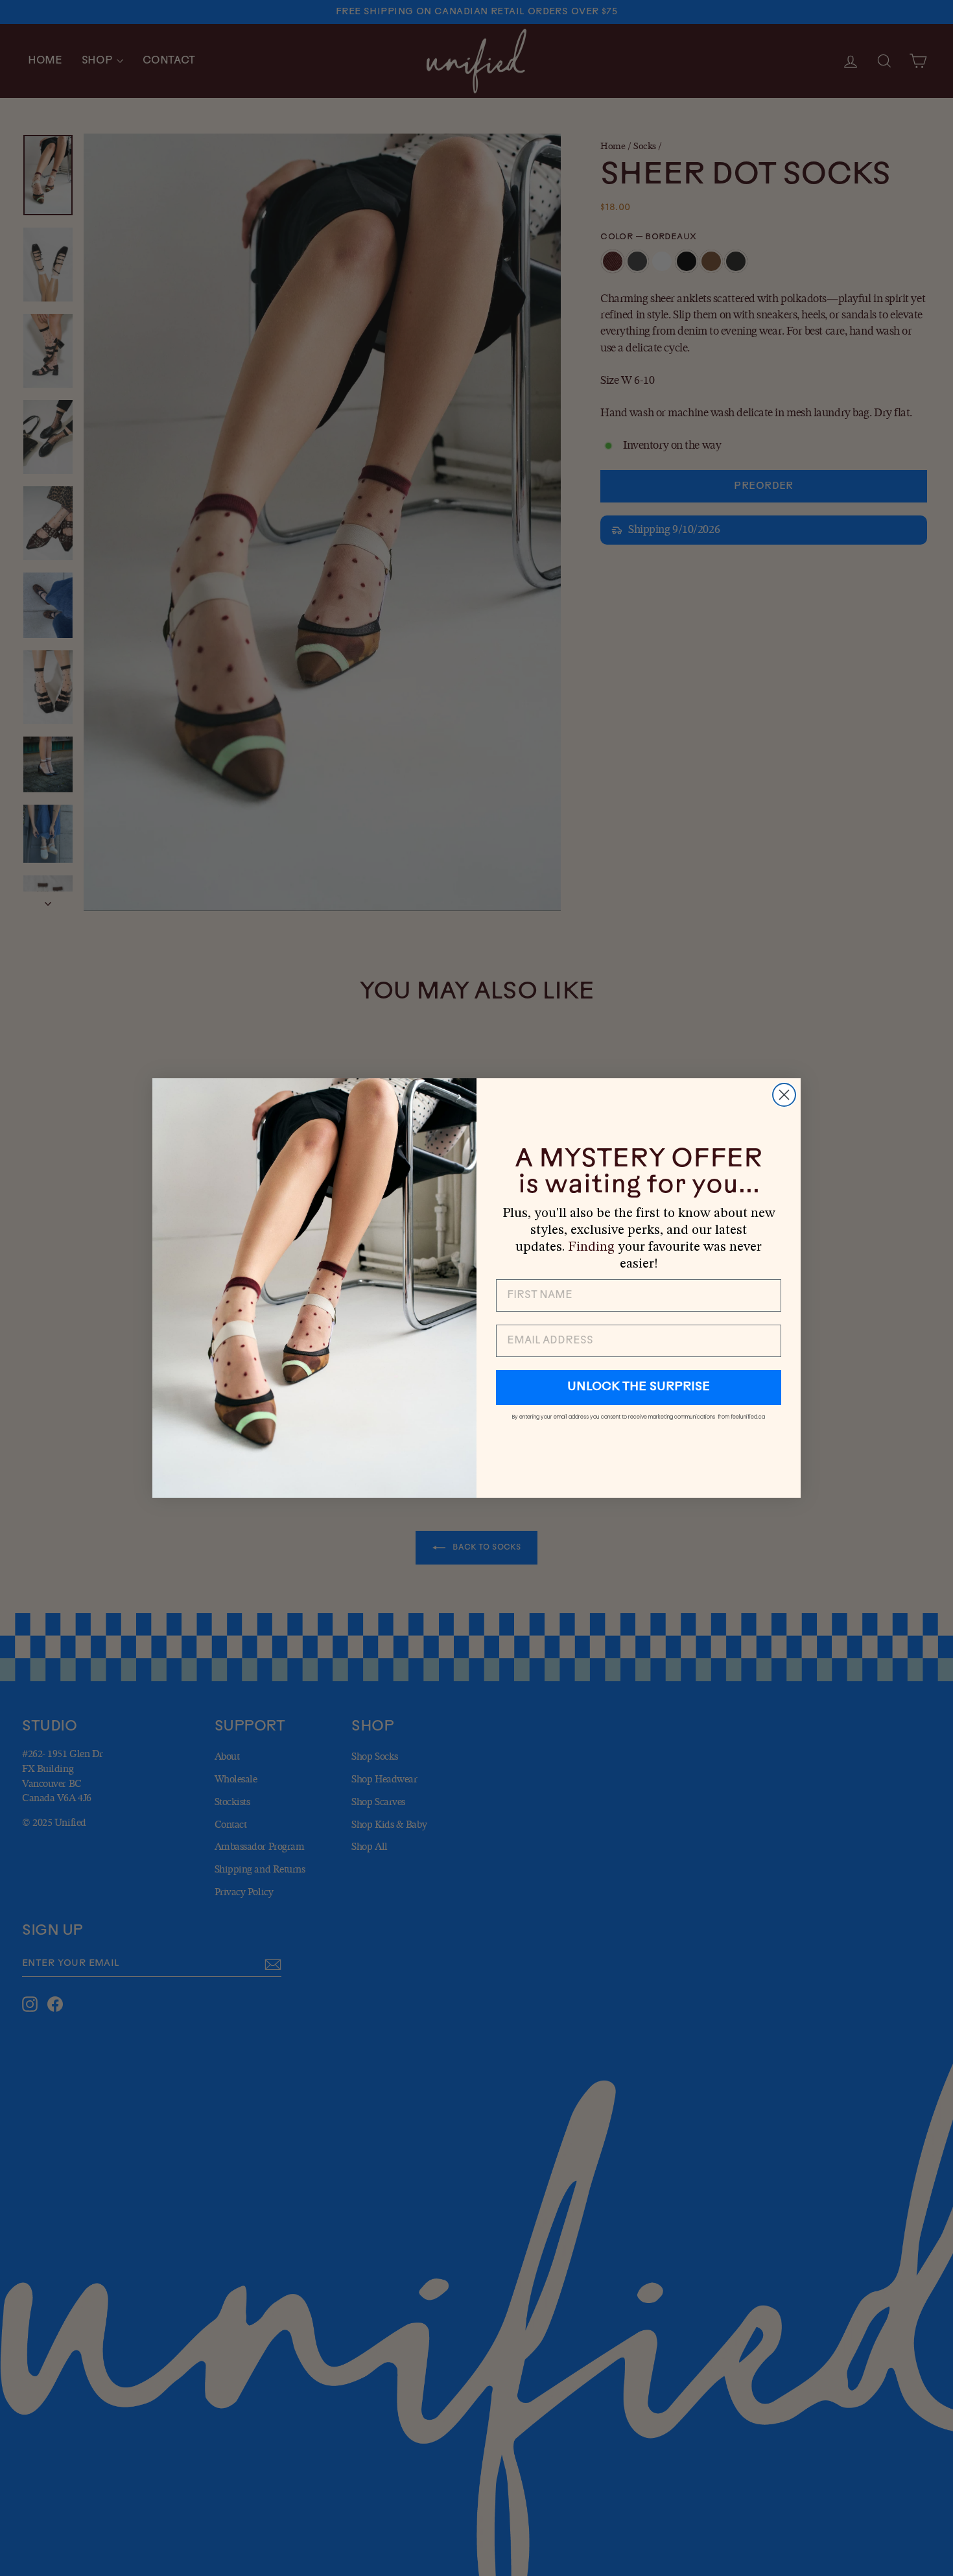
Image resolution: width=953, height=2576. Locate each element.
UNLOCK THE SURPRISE (639, 1388)
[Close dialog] (784, 1095)
